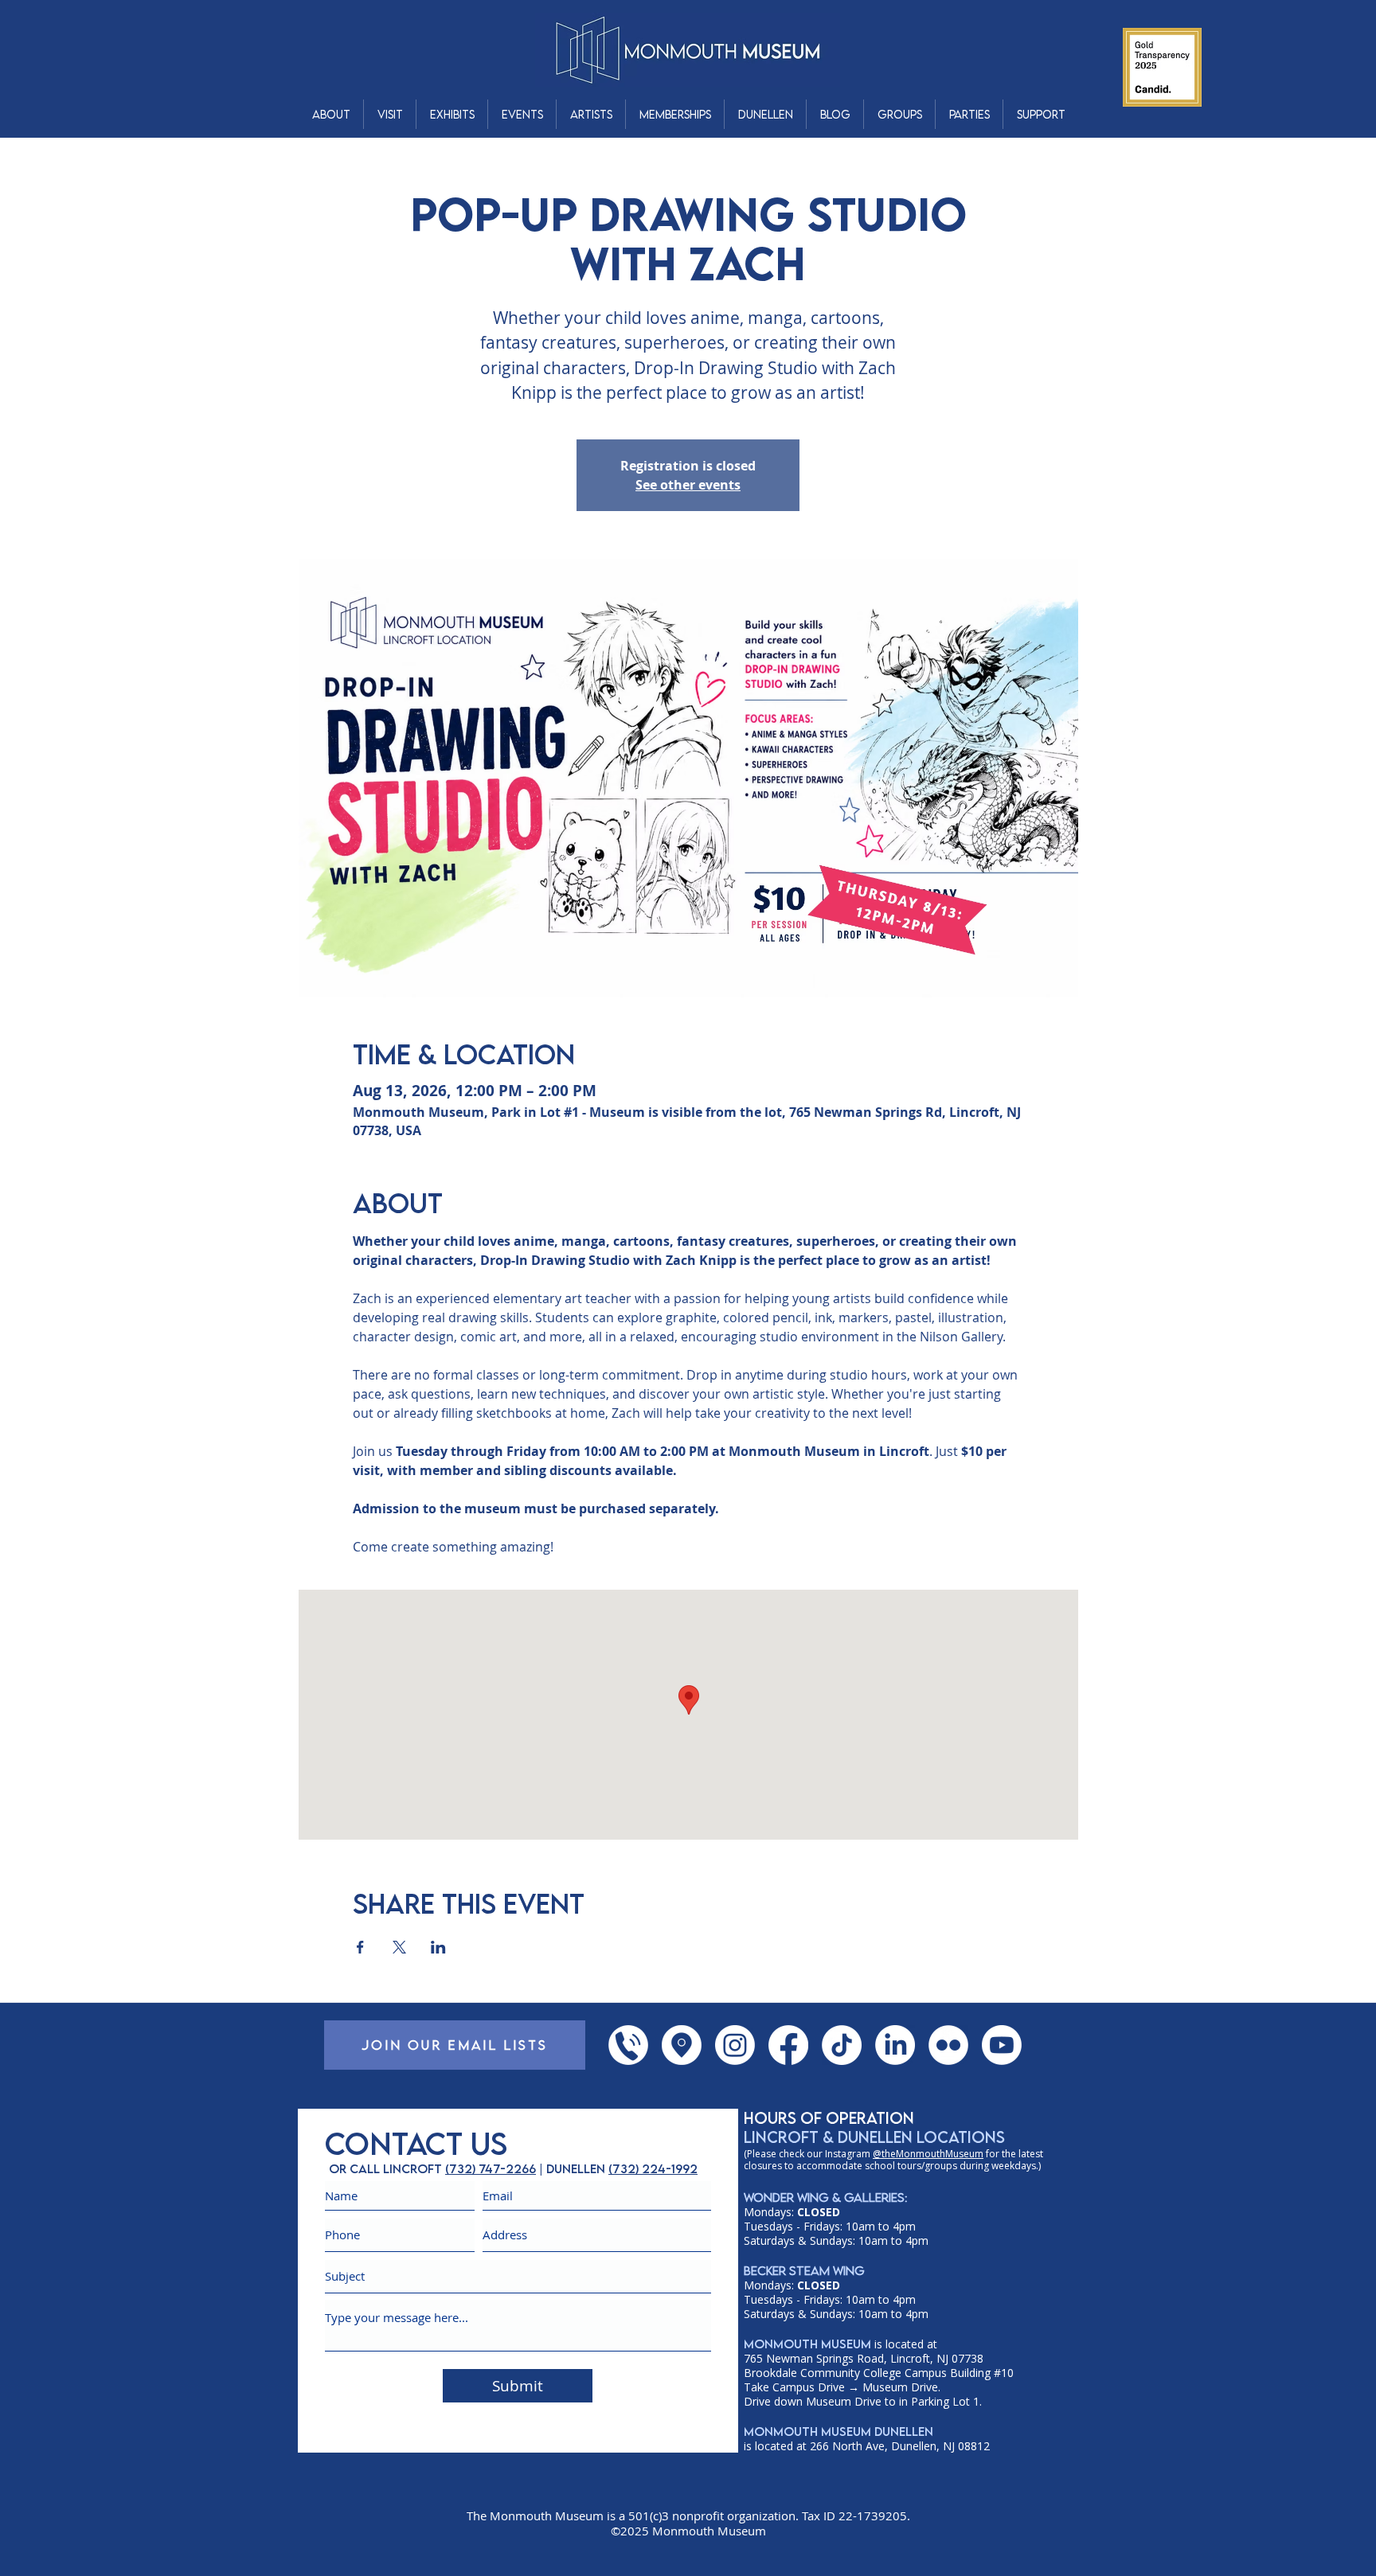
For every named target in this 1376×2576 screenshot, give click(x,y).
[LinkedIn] (895, 2045)
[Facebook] (788, 2045)
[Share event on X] (399, 1947)
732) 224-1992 (655, 2168)
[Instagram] (735, 2045)
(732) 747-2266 (491, 2168)
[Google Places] (682, 2045)
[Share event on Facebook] (360, 1947)
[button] (331, 114)
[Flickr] (948, 2045)
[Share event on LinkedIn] (438, 1947)
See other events (688, 485)
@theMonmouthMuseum (928, 2154)
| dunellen (572, 2168)
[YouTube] (1002, 2045)
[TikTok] (842, 2045)
